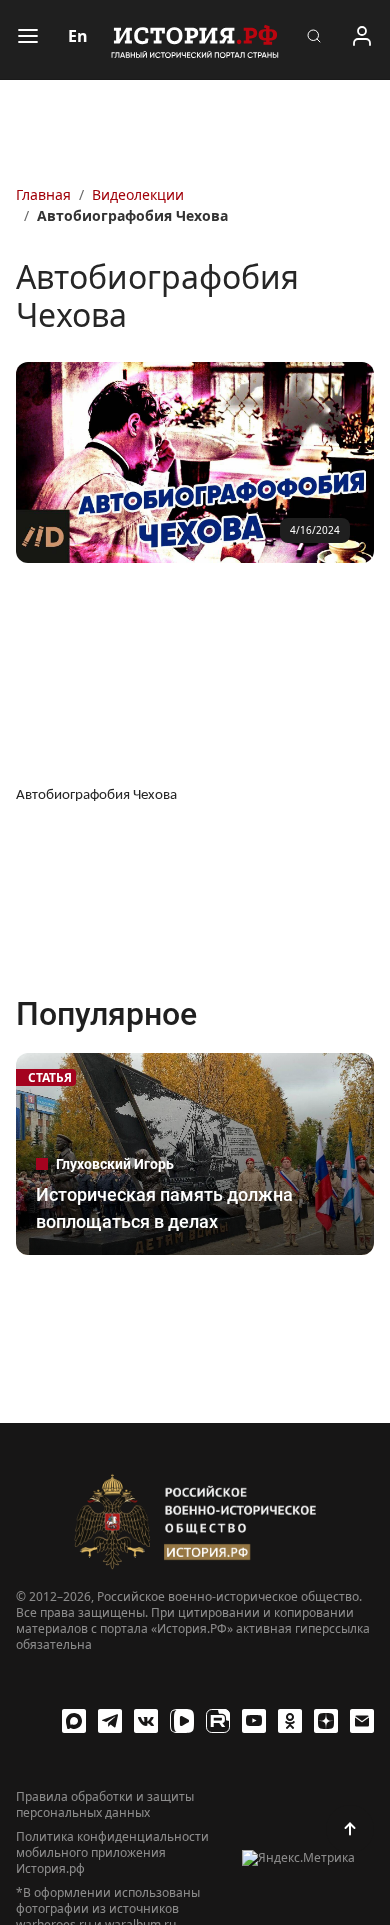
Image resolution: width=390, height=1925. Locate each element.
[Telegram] (110, 1721)
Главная (43, 194)
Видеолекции (138, 194)
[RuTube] (218, 1721)
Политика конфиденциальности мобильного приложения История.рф (112, 1853)
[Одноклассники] (290, 1721)
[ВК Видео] (182, 1721)
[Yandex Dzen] (326, 1721)
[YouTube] (254, 1721)
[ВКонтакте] (146, 1721)
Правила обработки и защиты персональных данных (105, 1805)
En (78, 36)
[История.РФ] (195, 40)
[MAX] (74, 1721)
